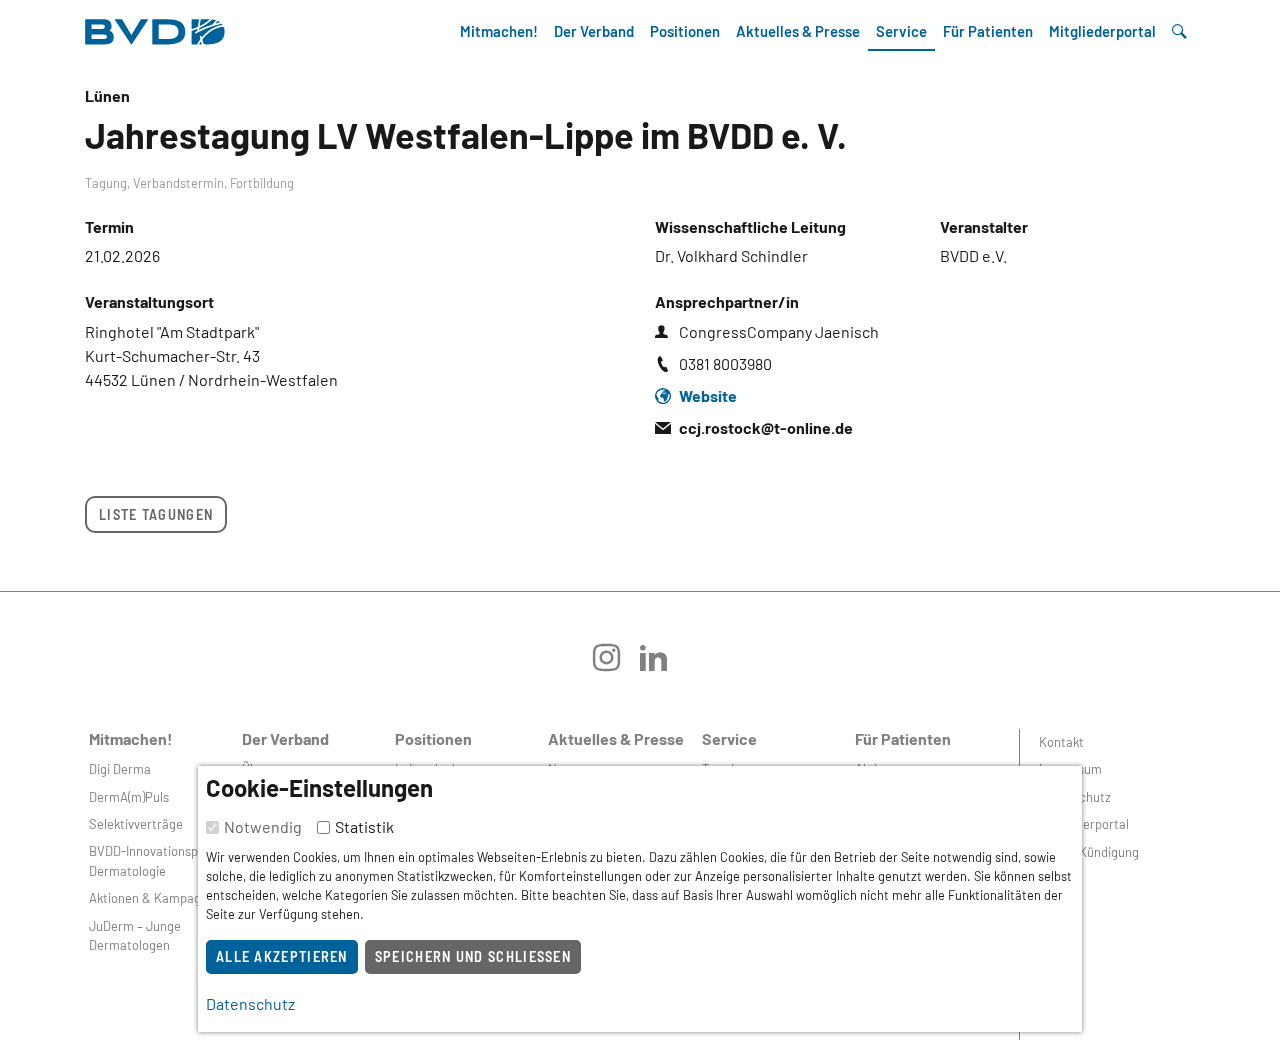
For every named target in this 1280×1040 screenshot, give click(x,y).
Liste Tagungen (156, 514)
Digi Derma (120, 769)
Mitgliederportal (1102, 31)
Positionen (685, 31)
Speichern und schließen (473, 956)
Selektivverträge (136, 824)
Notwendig (263, 826)
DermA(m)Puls (129, 797)
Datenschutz (1075, 797)
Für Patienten (988, 31)
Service (901, 31)
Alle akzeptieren (282, 956)
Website (708, 395)
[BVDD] (155, 26)
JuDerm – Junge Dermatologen (135, 935)
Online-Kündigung (1089, 852)
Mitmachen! (499, 31)
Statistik (364, 826)
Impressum (1070, 769)
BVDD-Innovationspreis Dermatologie (154, 860)
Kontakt (1061, 742)
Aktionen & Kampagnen (155, 898)
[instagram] (616, 664)
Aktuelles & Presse (798, 31)
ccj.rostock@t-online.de (766, 427)
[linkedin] (663, 664)
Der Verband (594, 31)
